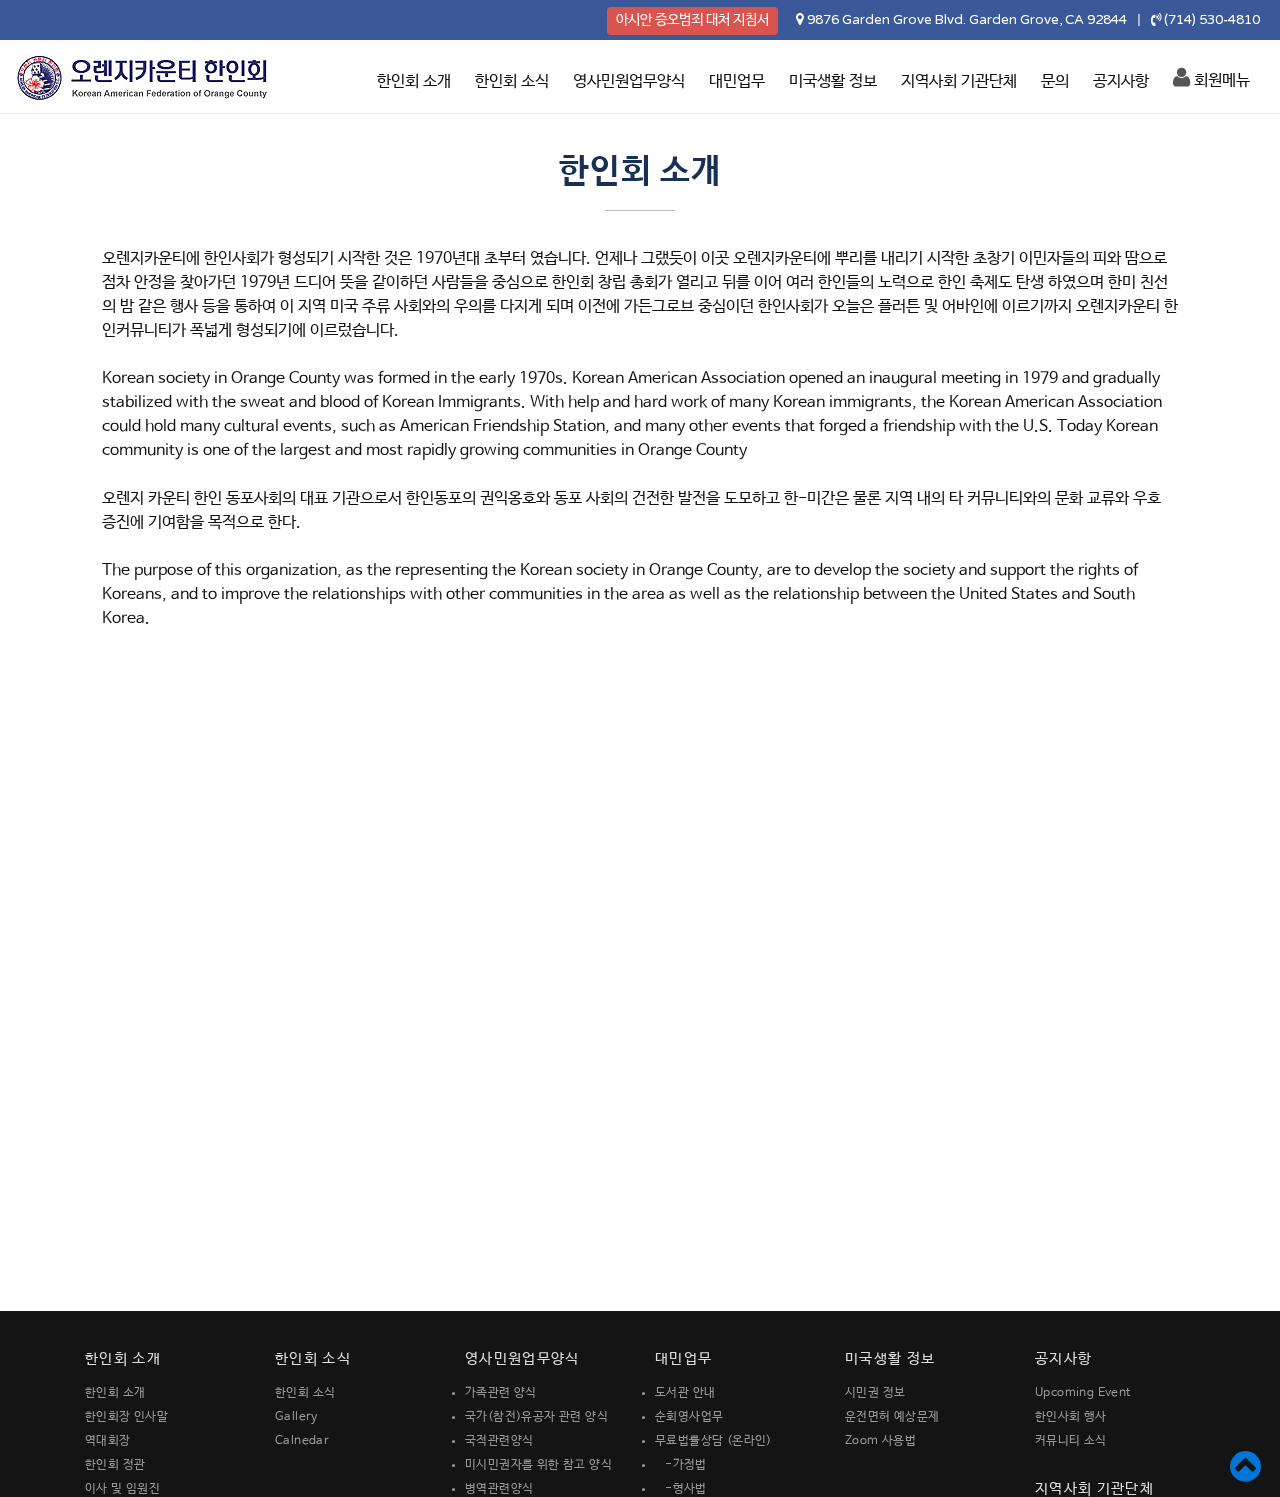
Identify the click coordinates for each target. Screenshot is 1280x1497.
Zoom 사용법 (880, 1441)
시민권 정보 (875, 1393)
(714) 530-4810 (1212, 20)
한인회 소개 (414, 81)
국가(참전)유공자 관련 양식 (536, 1417)
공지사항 (1121, 81)
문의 (1055, 81)
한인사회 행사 (1071, 1417)
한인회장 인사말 (126, 1417)
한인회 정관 (115, 1465)
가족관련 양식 (501, 1393)
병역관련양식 (499, 1489)
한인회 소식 (512, 81)
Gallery (296, 1417)
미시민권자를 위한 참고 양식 (538, 1465)
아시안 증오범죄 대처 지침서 (692, 20)
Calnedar (302, 1441)
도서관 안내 (685, 1393)
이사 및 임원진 (122, 1489)
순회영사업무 (689, 1417)
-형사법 (681, 1489)
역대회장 (108, 1441)
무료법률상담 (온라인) (713, 1441)
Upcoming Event (1083, 1393)
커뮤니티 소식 (1071, 1441)
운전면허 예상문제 (892, 1417)
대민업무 (737, 81)
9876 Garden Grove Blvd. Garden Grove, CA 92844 (967, 20)
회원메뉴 (1220, 80)
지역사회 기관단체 (959, 81)
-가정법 (681, 1465)
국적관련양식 (499, 1441)
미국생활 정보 (833, 81)
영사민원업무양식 (629, 81)
